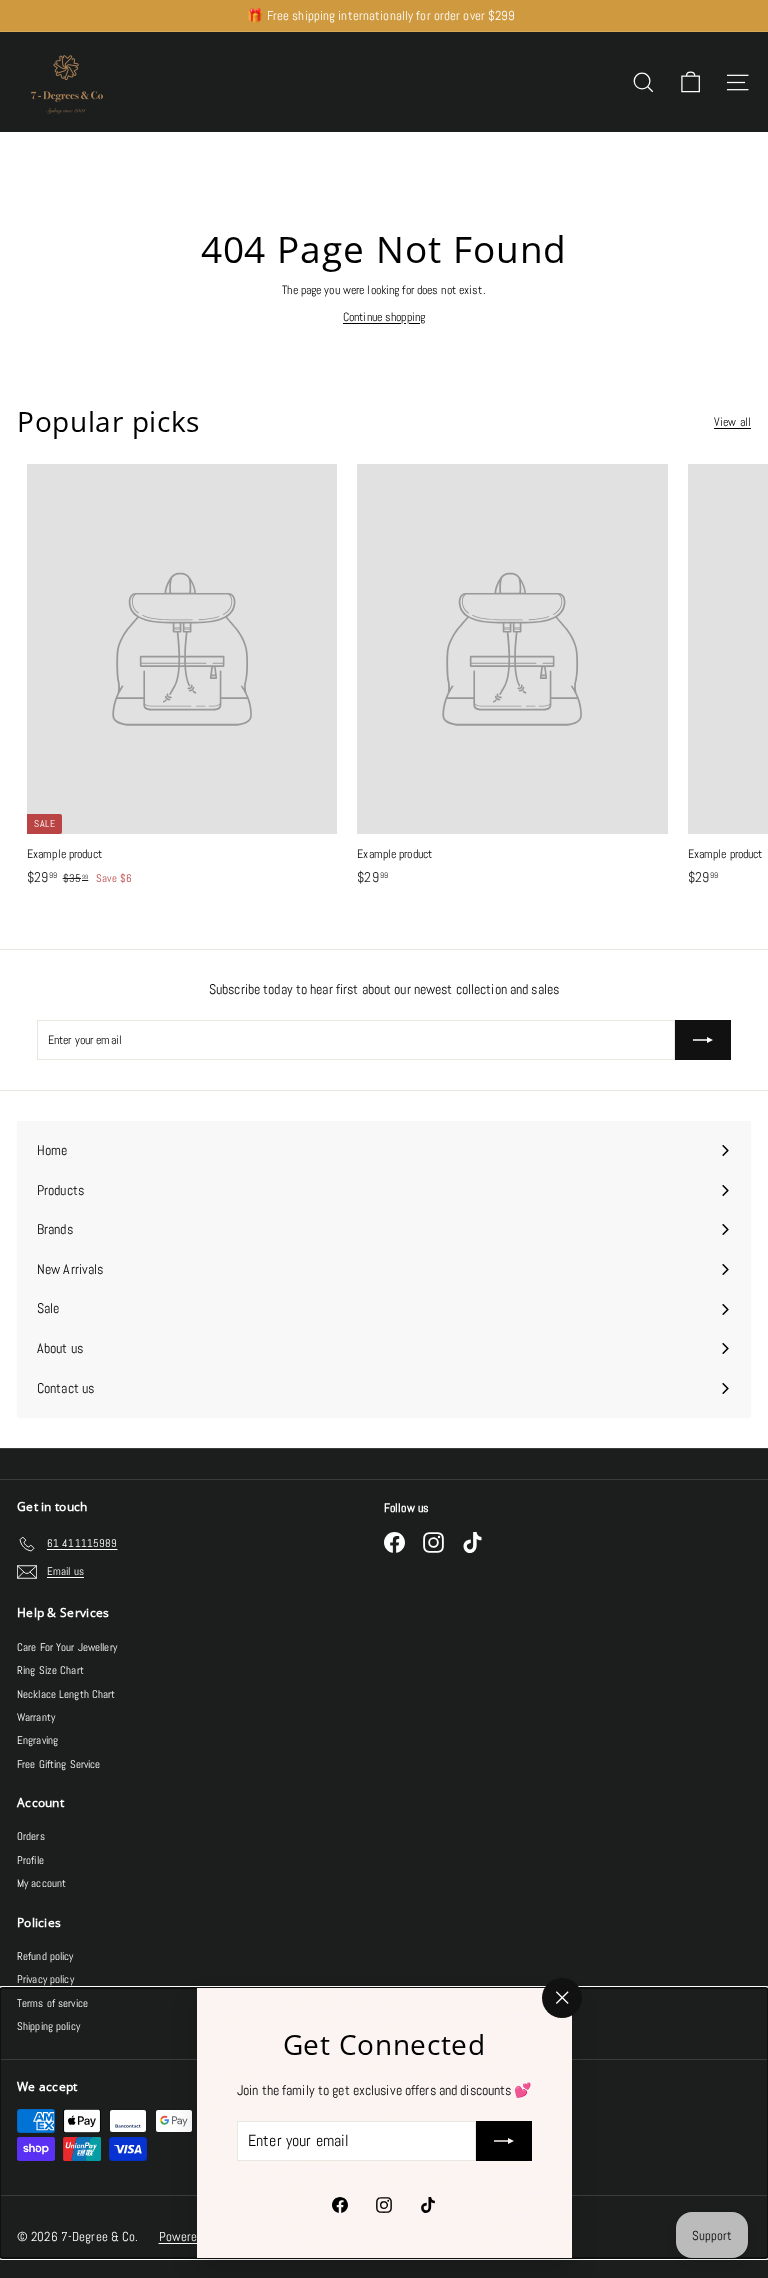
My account (41, 1883)
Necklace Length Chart (66, 1694)
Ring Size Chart (50, 1670)
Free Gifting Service (58, 1764)
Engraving (37, 1740)
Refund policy (45, 1956)
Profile (30, 1860)
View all (732, 422)
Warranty (36, 1717)
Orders (31, 1836)
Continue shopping (384, 317)
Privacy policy (45, 1979)
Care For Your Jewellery (67, 1647)
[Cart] (690, 82)
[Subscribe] (503, 2141)
